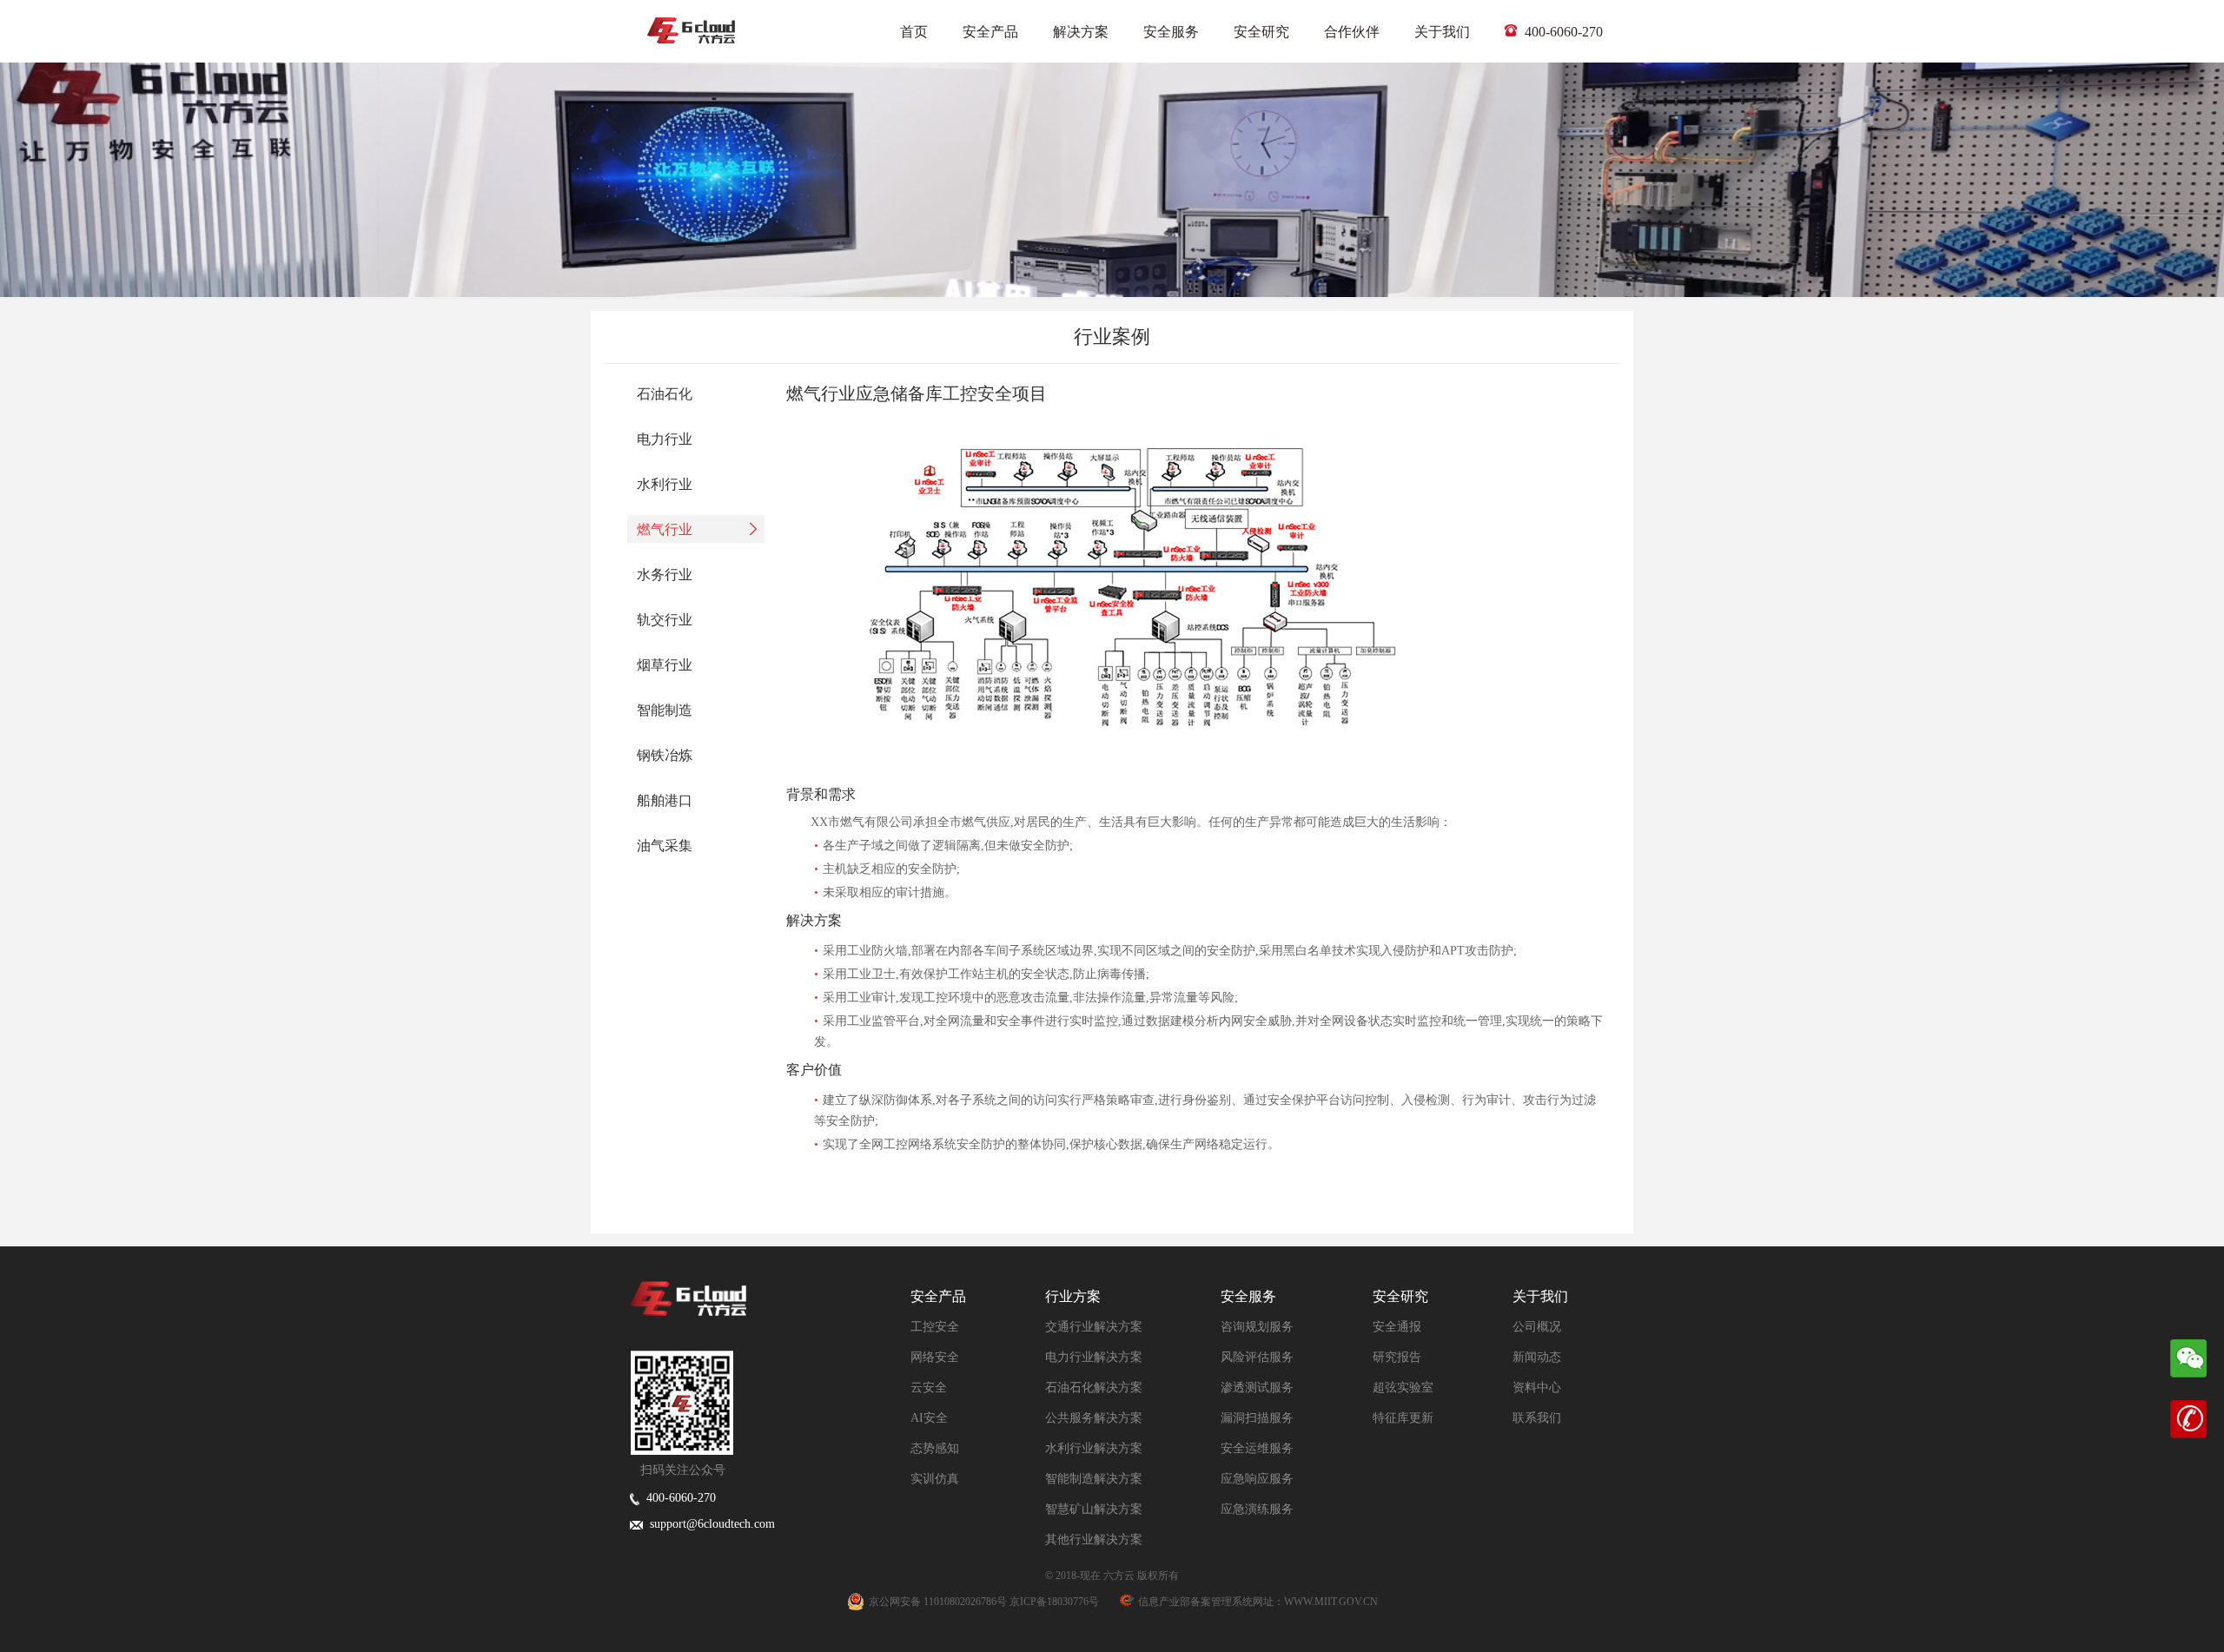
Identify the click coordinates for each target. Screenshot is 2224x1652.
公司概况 (1537, 1327)
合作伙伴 (1352, 32)
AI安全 (929, 1418)
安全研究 (1261, 32)
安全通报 (1397, 1327)
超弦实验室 (1403, 1388)
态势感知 (935, 1448)
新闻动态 (1537, 1357)
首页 (914, 32)
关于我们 (1442, 32)
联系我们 (1537, 1418)
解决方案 (1081, 32)
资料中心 (1537, 1388)
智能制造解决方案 (1094, 1479)
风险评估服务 (1257, 1357)
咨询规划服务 (1257, 1327)
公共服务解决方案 (1094, 1418)
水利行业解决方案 (1094, 1448)
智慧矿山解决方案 (1094, 1509)
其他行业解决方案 (1094, 1540)
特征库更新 (1403, 1418)
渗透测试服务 (1257, 1388)
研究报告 (1397, 1357)
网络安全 (935, 1357)
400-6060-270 (1562, 32)
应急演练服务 (1257, 1509)
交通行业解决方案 (1094, 1327)
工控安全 (935, 1327)
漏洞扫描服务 (1257, 1418)
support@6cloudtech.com (709, 1524)
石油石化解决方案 (1094, 1388)
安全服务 (1171, 32)
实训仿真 (935, 1479)
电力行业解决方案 (1094, 1357)
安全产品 (990, 32)
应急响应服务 (1257, 1479)
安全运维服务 (1257, 1448)
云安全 (929, 1388)
